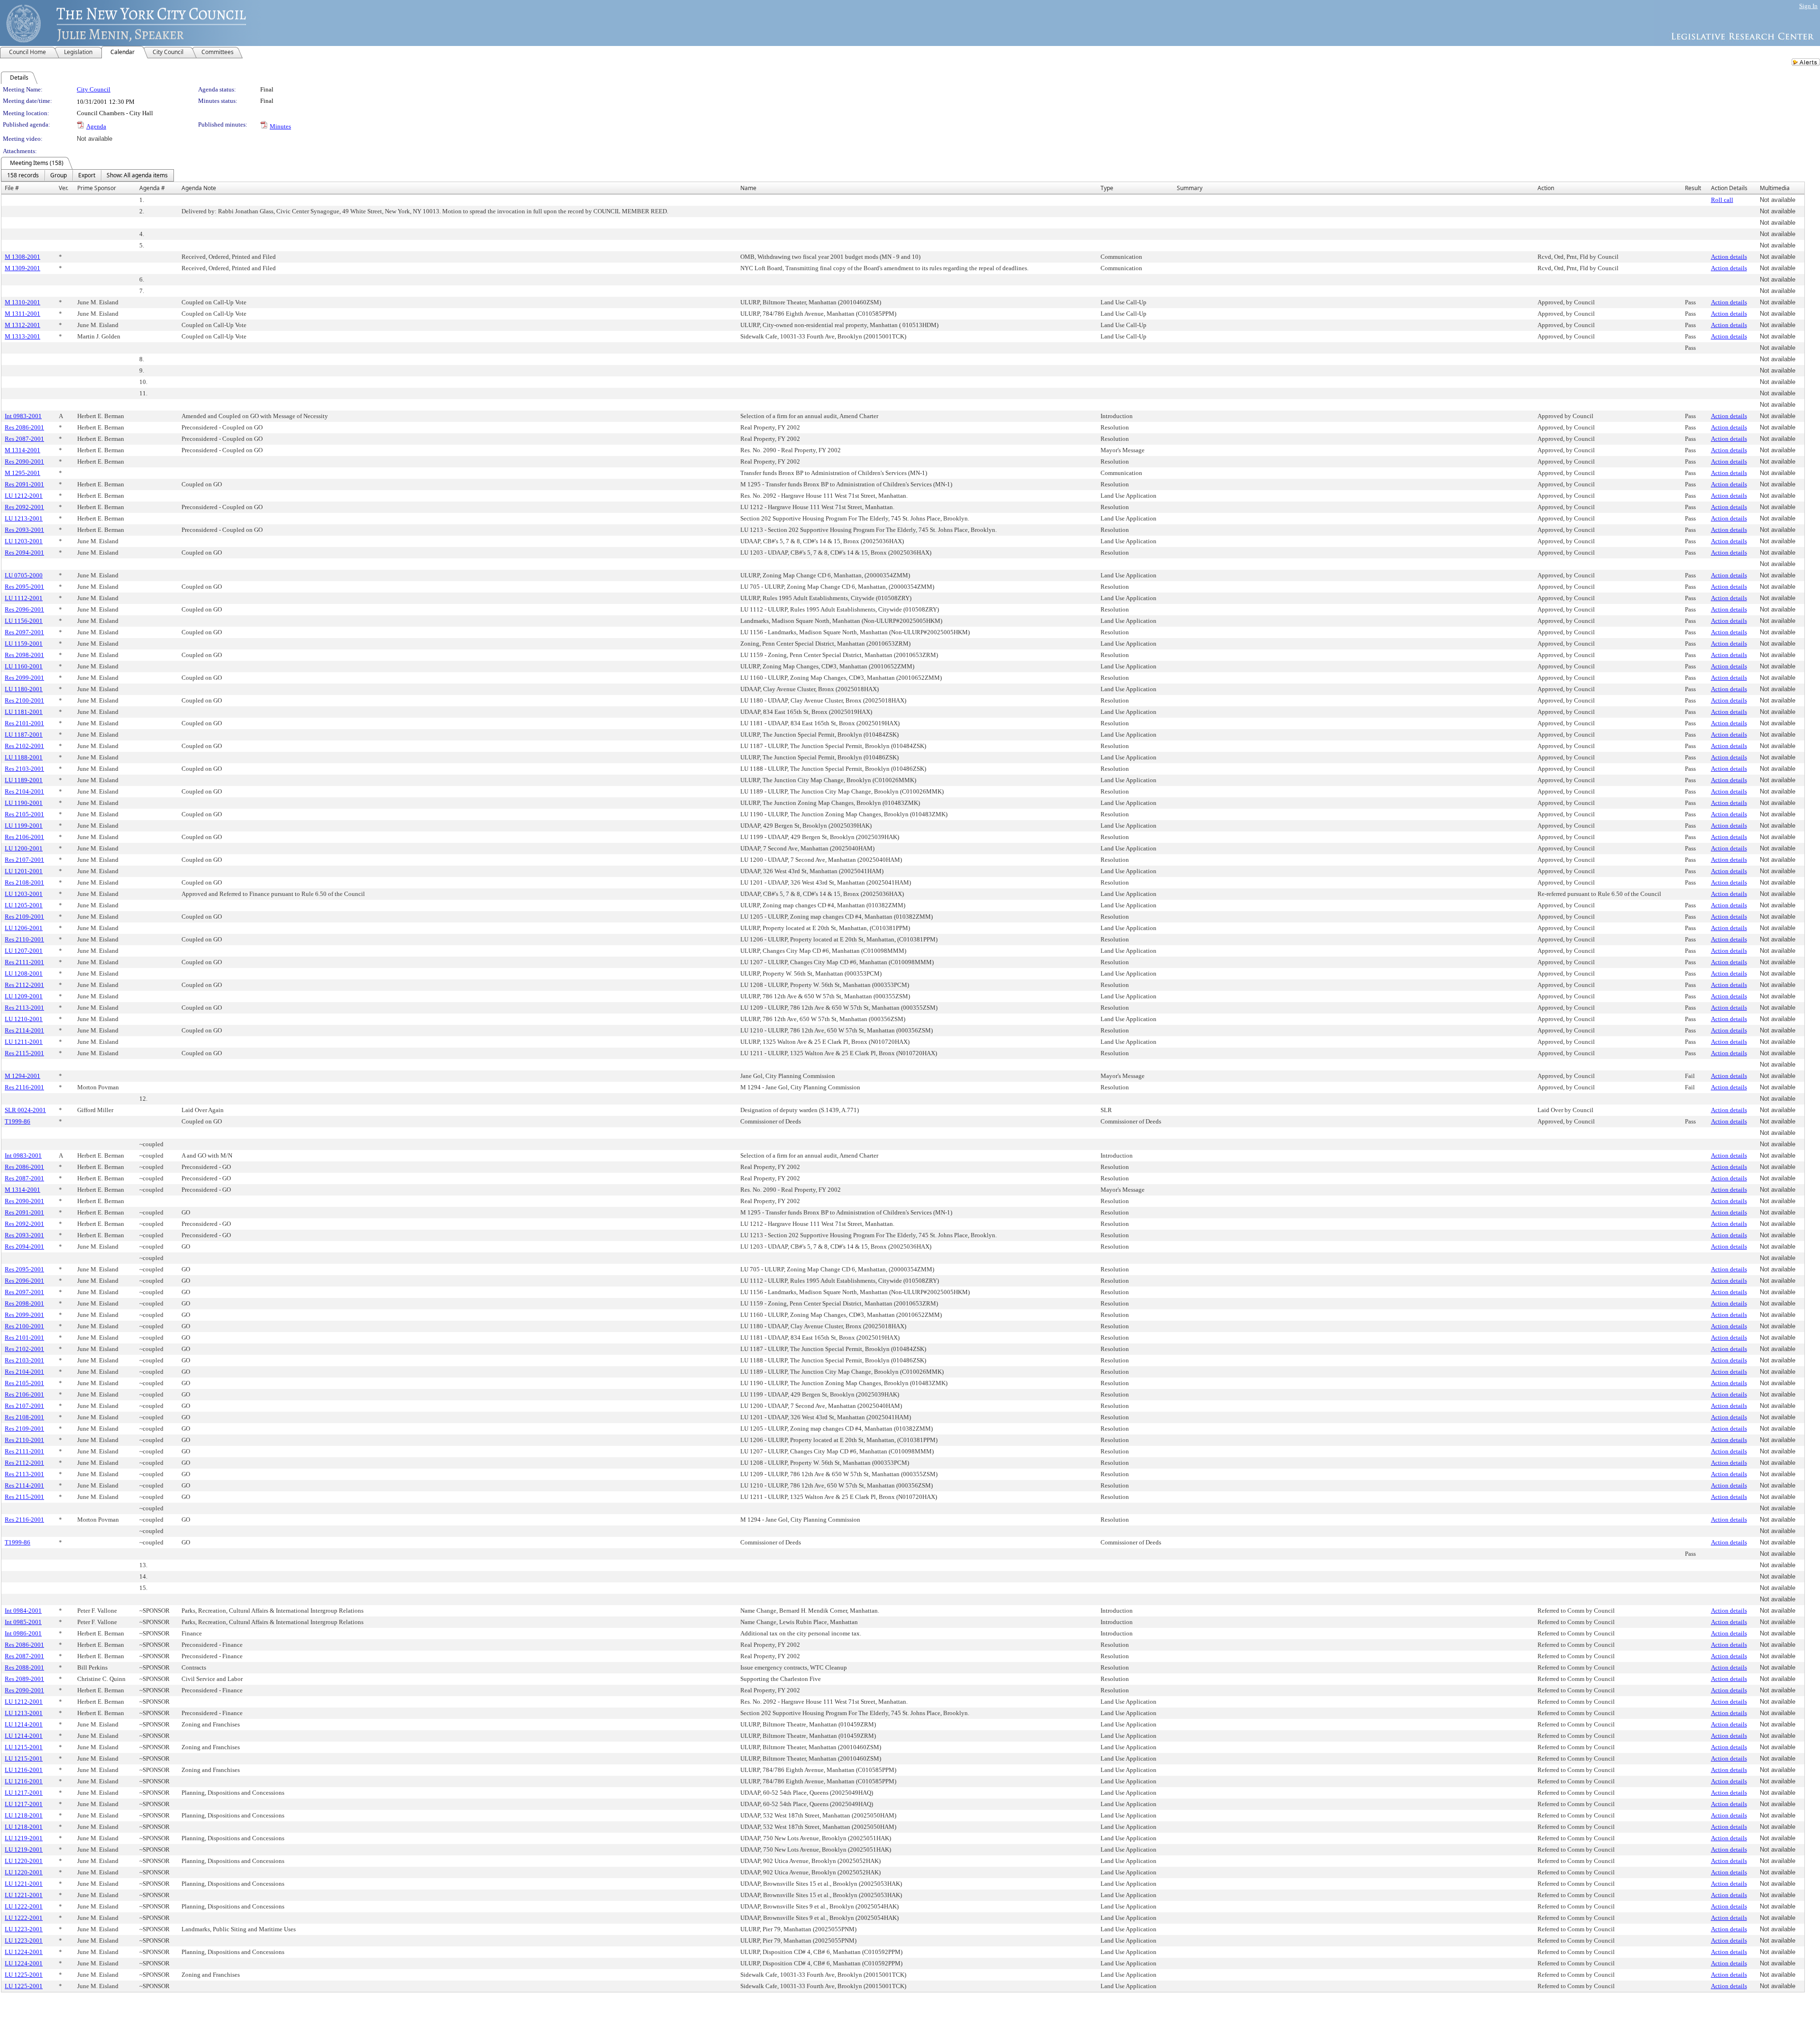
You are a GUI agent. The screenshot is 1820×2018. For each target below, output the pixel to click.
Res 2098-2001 (24, 655)
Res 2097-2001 (24, 632)
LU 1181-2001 (24, 712)
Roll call (1722, 200)
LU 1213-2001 (24, 518)
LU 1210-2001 (24, 1019)
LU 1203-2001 (24, 541)
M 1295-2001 (23, 473)
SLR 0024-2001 (25, 1110)
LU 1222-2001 (24, 1906)
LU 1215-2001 (24, 1747)
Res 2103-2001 (24, 769)
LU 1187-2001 (24, 735)
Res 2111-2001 (24, 962)
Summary (1190, 188)
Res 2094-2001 (24, 552)
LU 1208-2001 (24, 973)
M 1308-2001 (23, 257)
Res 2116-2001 (24, 1087)
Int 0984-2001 (23, 1611)
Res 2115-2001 (24, 1053)
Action (1546, 188)
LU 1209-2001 (24, 996)
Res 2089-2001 (24, 1679)
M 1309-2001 (23, 268)
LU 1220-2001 (24, 1861)
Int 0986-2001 (23, 1633)
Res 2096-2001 (24, 609)
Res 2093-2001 (24, 530)
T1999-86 (18, 1121)
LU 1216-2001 (24, 1770)
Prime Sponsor (97, 188)
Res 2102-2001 (24, 746)
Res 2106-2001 (24, 837)
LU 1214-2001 (24, 1724)
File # (12, 188)
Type (1107, 188)
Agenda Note (199, 188)
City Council (94, 89)
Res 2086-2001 (24, 427)
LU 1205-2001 (24, 905)
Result (1693, 188)
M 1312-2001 (23, 325)
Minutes (280, 126)
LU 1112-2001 (24, 598)
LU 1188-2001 (24, 757)
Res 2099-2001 (24, 678)
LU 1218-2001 (24, 1815)
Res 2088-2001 (24, 1667)
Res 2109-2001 (24, 917)
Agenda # (152, 188)
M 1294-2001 (23, 1076)
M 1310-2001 (23, 302)
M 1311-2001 (23, 314)
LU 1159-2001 (24, 644)
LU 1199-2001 (24, 826)
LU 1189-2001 (24, 780)
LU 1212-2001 (24, 496)
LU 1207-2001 (24, 951)
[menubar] (87, 175)
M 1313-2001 (23, 336)
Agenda (96, 126)
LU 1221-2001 (24, 1884)
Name (748, 188)
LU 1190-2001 (24, 803)
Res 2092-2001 (24, 507)
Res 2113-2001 (24, 1008)
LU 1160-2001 (24, 666)
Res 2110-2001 (24, 939)
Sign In (1808, 6)
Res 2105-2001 (24, 814)
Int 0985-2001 (23, 1622)
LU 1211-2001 (24, 1042)
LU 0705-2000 (24, 575)
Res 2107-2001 (24, 860)
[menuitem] (23, 175)
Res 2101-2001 (24, 723)
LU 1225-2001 (24, 1975)
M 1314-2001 (23, 450)
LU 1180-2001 (24, 689)
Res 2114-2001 (24, 1030)
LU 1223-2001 (24, 1929)
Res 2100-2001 (24, 700)
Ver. (64, 188)
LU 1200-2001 (24, 848)
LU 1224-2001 (24, 1952)
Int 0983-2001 (23, 416)
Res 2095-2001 (24, 587)
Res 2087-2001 (24, 439)
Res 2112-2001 (24, 985)
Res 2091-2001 (24, 484)
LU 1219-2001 (24, 1838)
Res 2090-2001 (24, 461)
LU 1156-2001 (24, 621)
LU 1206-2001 (24, 928)
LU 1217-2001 (24, 1793)
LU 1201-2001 (24, 871)
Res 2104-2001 (24, 791)
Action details (1729, 257)
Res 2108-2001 (24, 882)
